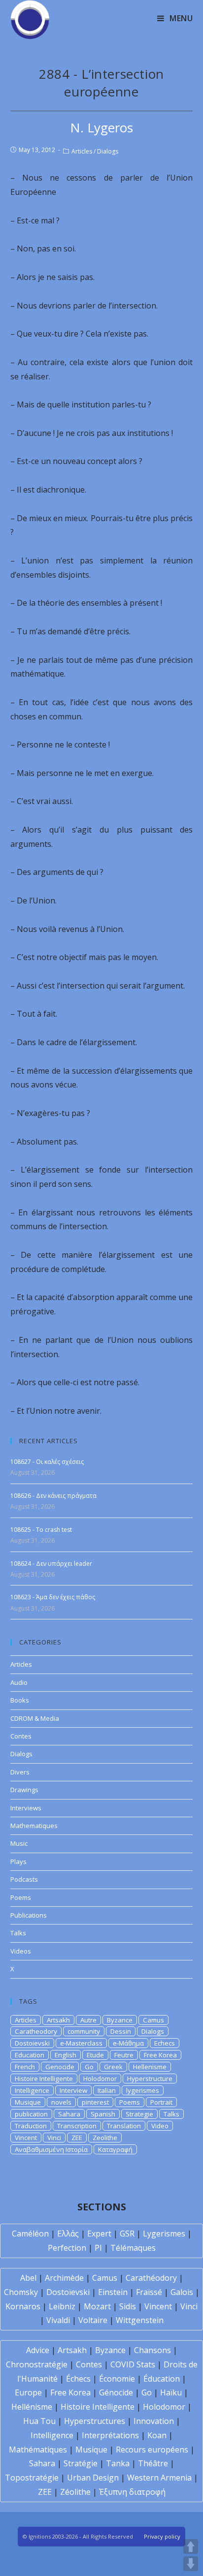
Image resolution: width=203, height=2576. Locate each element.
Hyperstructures (95, 2421)
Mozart (97, 2306)
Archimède (64, 2278)
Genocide (60, 2067)
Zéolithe (75, 2492)
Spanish (103, 2114)
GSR (127, 2234)
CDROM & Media (35, 1718)
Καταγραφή (115, 2149)
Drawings (24, 1790)
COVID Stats (133, 2364)
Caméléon (30, 2234)
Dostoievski (32, 2043)
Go (89, 2067)
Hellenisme (150, 2067)
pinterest (95, 2102)
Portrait (161, 2102)
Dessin (121, 2031)
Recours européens (152, 2450)
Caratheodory (36, 2031)
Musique (28, 2102)
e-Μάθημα (128, 2043)
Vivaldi (58, 2320)
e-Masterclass (81, 2043)
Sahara (69, 2114)
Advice (38, 2350)
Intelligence (32, 2090)
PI (98, 2248)
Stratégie (81, 2463)
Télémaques (133, 2248)
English (66, 2055)
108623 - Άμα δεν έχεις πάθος (53, 1597)
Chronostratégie (37, 2364)
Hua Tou (39, 2421)
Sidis (128, 2306)
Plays (18, 1862)
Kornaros (23, 2306)
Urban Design (93, 2478)
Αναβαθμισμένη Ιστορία (51, 2149)
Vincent (26, 2138)
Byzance (120, 2020)
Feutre (124, 2055)
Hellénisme (32, 2407)
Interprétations (110, 2435)
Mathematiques (34, 1826)
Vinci (54, 2138)
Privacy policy (162, 2536)
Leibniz (62, 2306)
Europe (28, 2392)
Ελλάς (68, 2234)
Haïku (171, 2392)
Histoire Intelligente (44, 2079)
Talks (18, 1933)
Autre (88, 2020)
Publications (29, 1915)
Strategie (139, 2114)
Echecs (165, 2043)
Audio (19, 1682)
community (84, 2031)
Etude (95, 2055)
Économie (117, 2379)
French (25, 2067)
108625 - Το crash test (41, 1530)
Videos (21, 1951)
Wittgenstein (140, 2320)
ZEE (77, 2138)
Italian (107, 2090)
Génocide (116, 2392)
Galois (182, 2292)
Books (20, 1700)
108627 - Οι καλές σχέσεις (47, 1462)
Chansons (152, 2350)
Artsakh (58, 2020)
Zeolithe (105, 2138)
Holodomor (100, 2079)
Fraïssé (149, 2292)
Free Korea (160, 2055)
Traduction (31, 2126)
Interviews (26, 1808)
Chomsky (21, 2292)
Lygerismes (164, 2234)
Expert (99, 2234)
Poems (21, 1897)
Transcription (77, 2126)
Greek (113, 2067)
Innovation (154, 2421)
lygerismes (143, 2090)
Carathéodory (151, 2278)
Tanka (118, 2463)
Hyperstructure (150, 2079)
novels (61, 2102)
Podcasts (24, 1879)
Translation (124, 2126)
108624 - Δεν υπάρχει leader (51, 1564)
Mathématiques (38, 2450)
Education (30, 2055)
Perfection (67, 2248)
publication (31, 2114)
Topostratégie (32, 2478)
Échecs (78, 2379)
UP (191, 2546)
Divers (20, 1772)
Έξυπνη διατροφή (132, 2492)
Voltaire (93, 2320)
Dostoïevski (68, 2292)
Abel (28, 2278)
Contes (21, 1736)
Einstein (113, 2292)
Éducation (162, 2379)
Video (160, 2126)
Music (19, 1843)
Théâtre (153, 2463)
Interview (73, 2090)
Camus (153, 2020)
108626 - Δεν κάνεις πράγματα (53, 1496)
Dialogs (108, 151)
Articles (82, 151)
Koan (157, 2435)
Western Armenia (159, 2478)
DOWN (191, 2564)
